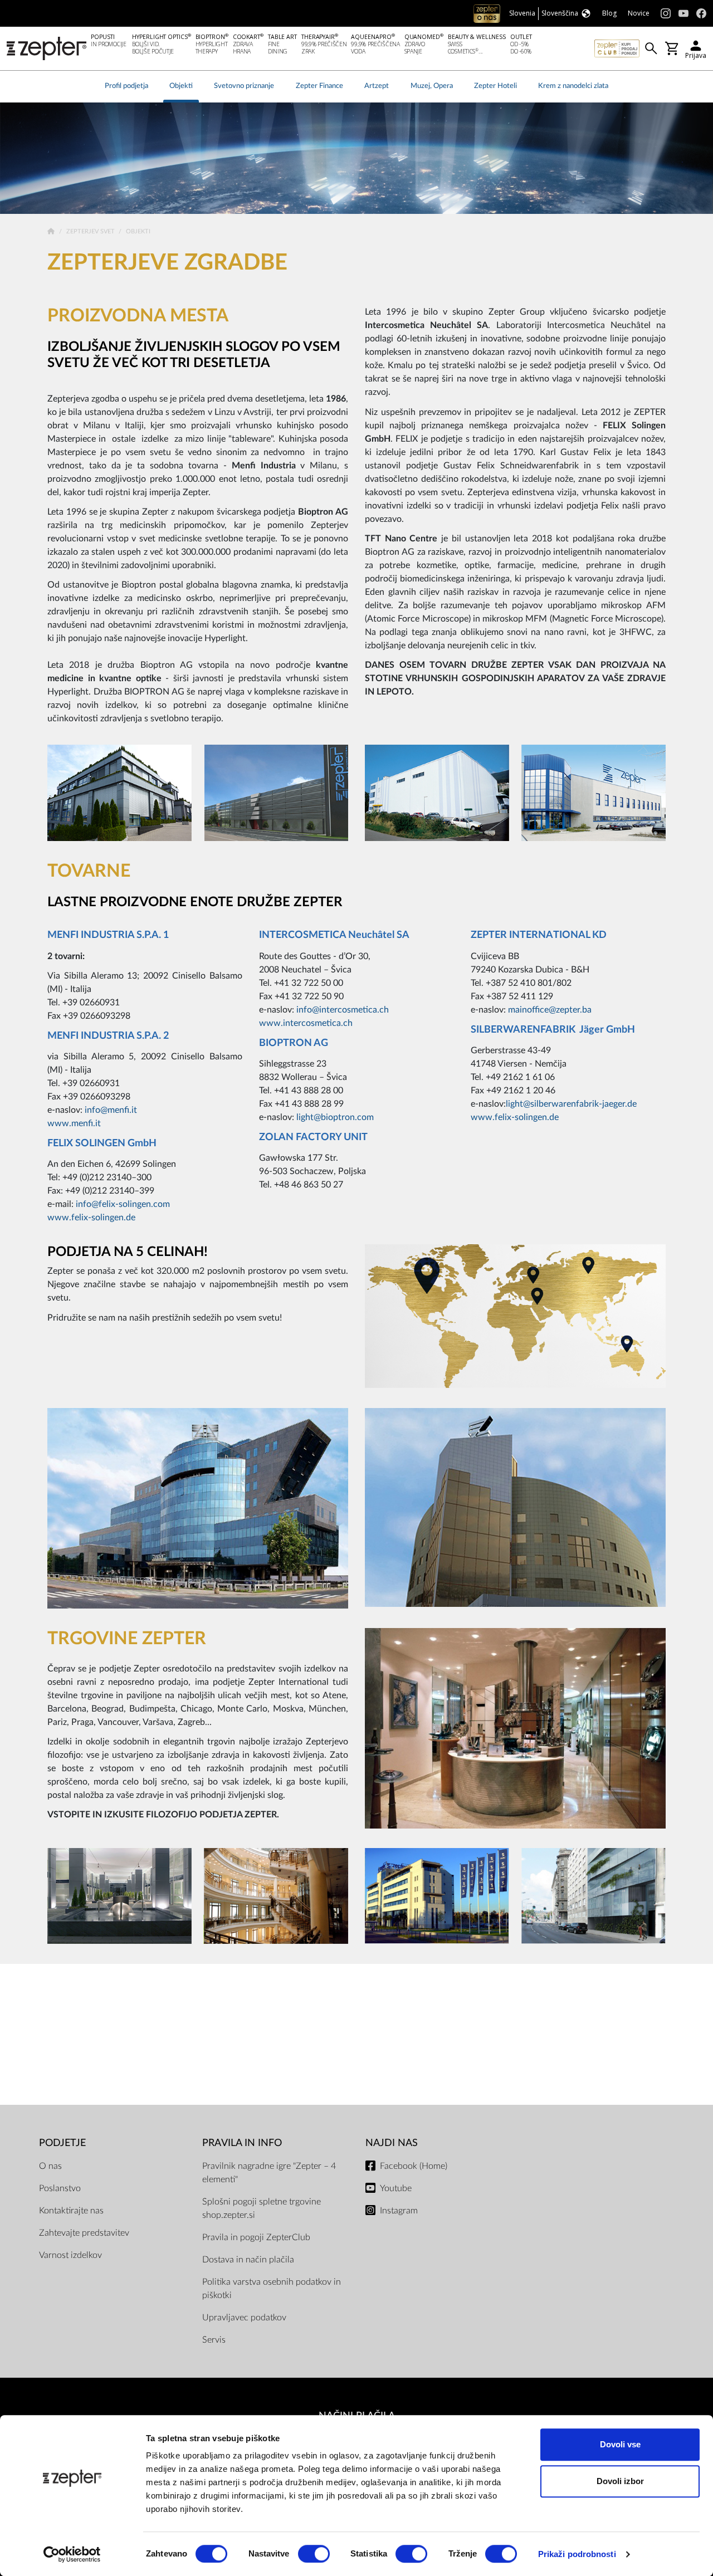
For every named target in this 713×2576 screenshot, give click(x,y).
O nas (50, 2166)
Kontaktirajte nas (71, 2211)
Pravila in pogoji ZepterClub (256, 2237)
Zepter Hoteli (495, 86)
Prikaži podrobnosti (577, 2554)
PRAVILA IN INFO (242, 2143)
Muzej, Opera (432, 86)
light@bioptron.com (335, 1117)
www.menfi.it (74, 1123)
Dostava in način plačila (248, 2260)
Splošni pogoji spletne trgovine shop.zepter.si (262, 2208)
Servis (214, 2340)
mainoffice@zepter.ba (550, 1010)
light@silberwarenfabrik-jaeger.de (571, 1104)
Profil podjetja (126, 86)
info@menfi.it (111, 1110)
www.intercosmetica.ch (306, 1023)
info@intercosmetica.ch (343, 1010)
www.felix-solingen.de (91, 1218)
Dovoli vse (620, 2444)
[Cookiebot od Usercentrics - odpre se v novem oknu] (72, 2554)
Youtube (396, 2188)
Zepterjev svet (91, 231)
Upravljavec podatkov (244, 2318)
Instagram (399, 2211)
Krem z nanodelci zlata (573, 86)
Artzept (377, 86)
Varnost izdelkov (70, 2255)
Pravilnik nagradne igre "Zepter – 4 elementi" (269, 2173)
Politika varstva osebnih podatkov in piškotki (272, 2289)
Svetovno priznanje (244, 86)
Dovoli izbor (620, 2481)
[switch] (314, 2554)
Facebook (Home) (414, 2166)
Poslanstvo (60, 2188)
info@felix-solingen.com (123, 1204)
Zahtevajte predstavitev (84, 2233)
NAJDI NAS (392, 2143)
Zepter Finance (319, 86)
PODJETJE (62, 2143)
